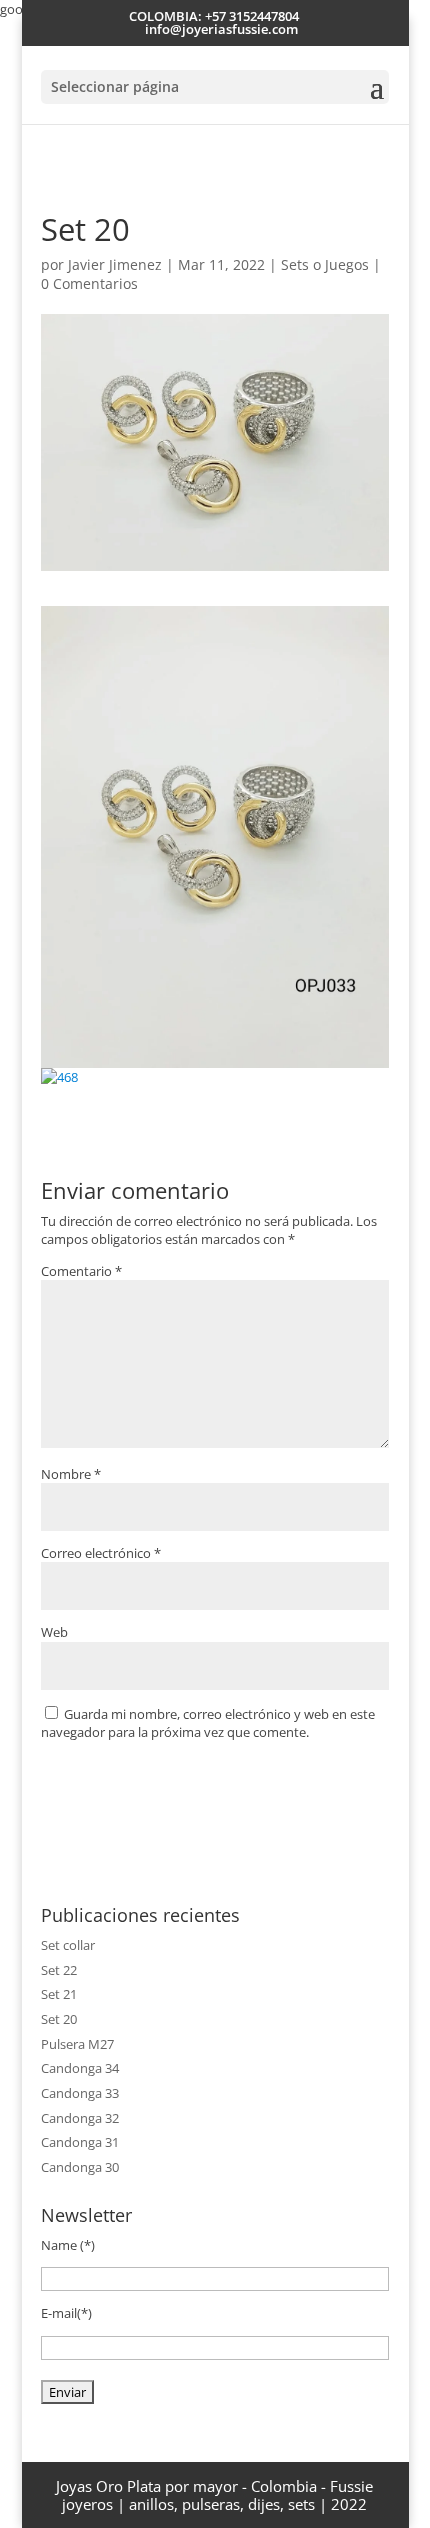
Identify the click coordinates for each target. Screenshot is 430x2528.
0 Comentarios (89, 283)
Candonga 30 (80, 2167)
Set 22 (59, 1970)
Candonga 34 (80, 2068)
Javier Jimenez (115, 264)
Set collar (68, 1945)
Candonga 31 (80, 2142)
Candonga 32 (80, 2118)
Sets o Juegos (325, 264)
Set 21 (59, 1994)
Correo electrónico (101, 1553)
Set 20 (59, 2019)
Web (54, 1632)
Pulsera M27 (77, 2044)
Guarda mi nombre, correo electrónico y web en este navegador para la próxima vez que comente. (208, 1723)
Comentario (81, 1271)
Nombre (71, 1474)
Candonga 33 (80, 2093)
